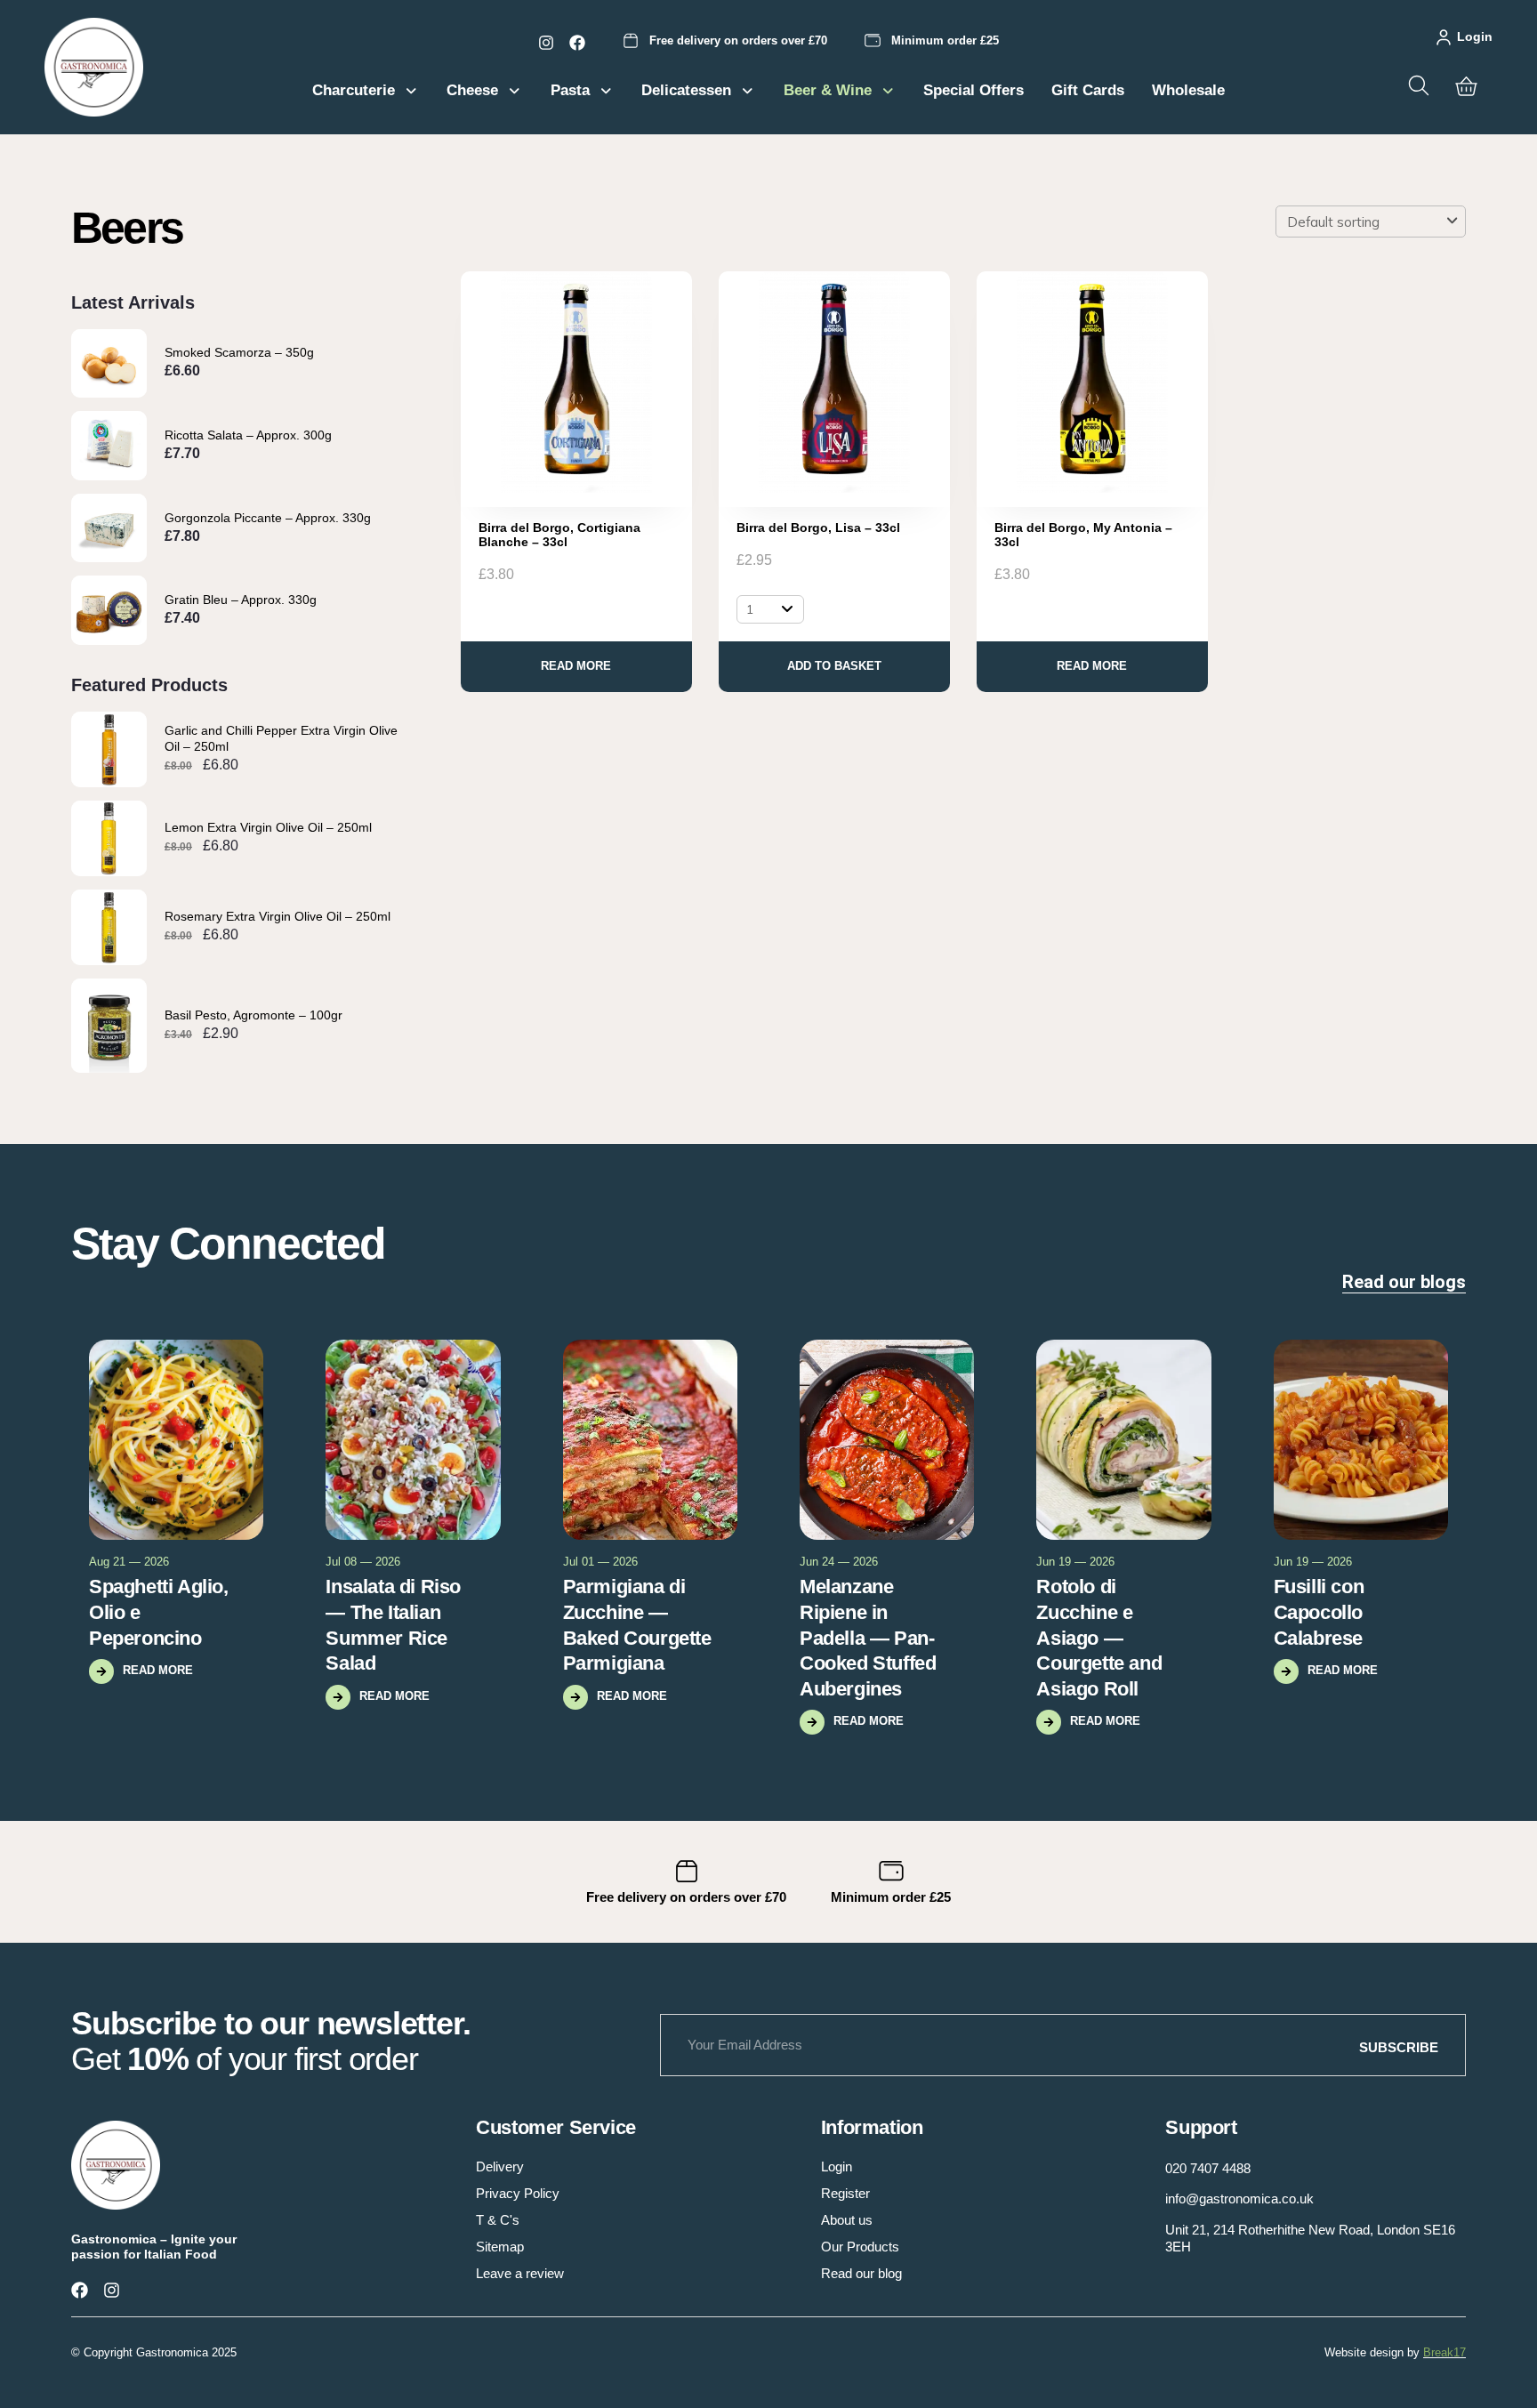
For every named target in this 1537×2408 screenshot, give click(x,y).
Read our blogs (1404, 1282)
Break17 (1444, 2352)
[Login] (1444, 37)
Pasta (570, 90)
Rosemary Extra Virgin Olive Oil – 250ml (278, 916)
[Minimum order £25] (873, 41)
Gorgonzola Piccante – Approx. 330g (268, 518)
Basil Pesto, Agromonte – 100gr (253, 1015)
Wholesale (1188, 90)
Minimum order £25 (945, 40)
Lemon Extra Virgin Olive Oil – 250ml (268, 827)
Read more (576, 666)
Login (1475, 36)
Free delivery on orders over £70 (738, 40)
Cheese (472, 90)
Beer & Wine (828, 90)
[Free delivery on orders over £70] (631, 41)
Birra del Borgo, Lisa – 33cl (818, 528)
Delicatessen (686, 90)
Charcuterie (354, 90)
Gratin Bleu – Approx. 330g (241, 600)
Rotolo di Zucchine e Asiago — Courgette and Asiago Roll (1099, 1637)
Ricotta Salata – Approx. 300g (248, 435)
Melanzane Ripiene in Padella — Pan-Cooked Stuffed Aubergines (868, 1637)
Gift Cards (1088, 90)
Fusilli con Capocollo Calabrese (1319, 1612)
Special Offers (974, 90)
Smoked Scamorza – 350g (239, 352)
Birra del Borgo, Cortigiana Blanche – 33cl (559, 535)
